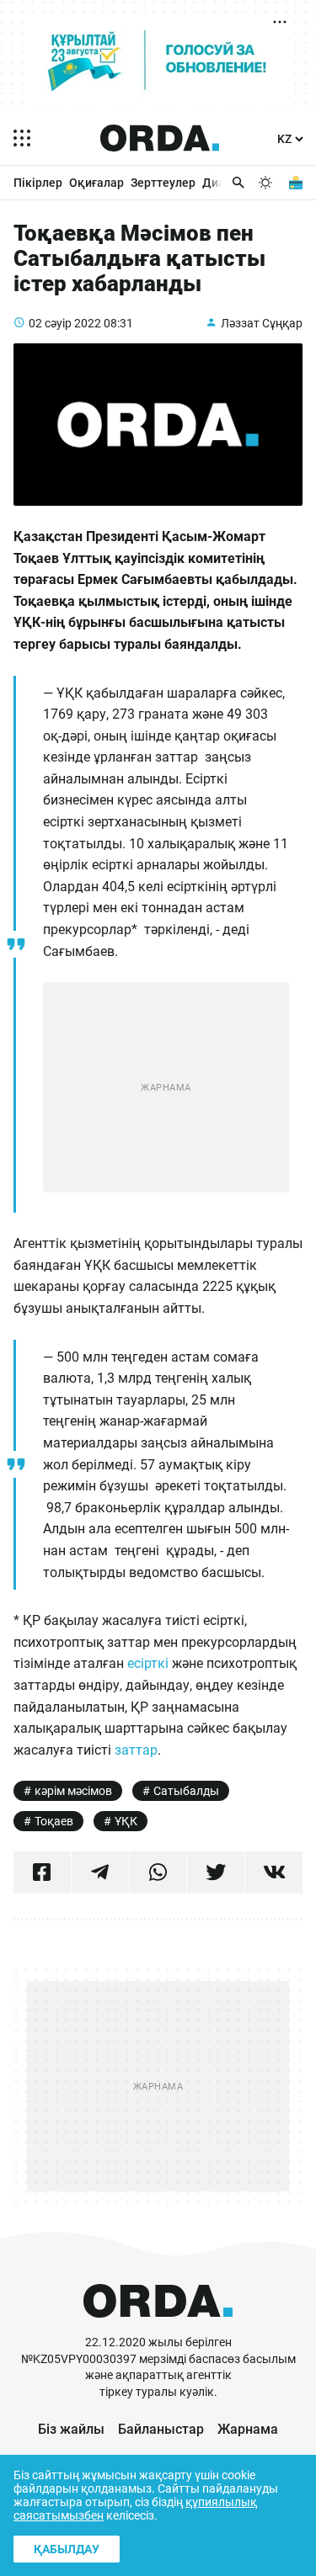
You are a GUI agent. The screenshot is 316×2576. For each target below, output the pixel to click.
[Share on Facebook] (42, 1872)
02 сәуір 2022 (65, 323)
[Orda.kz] (158, 2326)
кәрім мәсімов (73, 1791)
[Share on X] (216, 1872)
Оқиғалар (96, 183)
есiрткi (148, 1663)
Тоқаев (54, 1821)
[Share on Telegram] (100, 1872)
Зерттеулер (163, 183)
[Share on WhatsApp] (158, 1872)
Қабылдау (67, 2549)
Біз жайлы (71, 2429)
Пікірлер (38, 183)
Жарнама (248, 2429)
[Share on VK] (274, 1872)
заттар (136, 1750)
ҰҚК (126, 1821)
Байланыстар (161, 2429)
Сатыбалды (186, 1791)
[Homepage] (160, 138)
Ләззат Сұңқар (262, 323)
